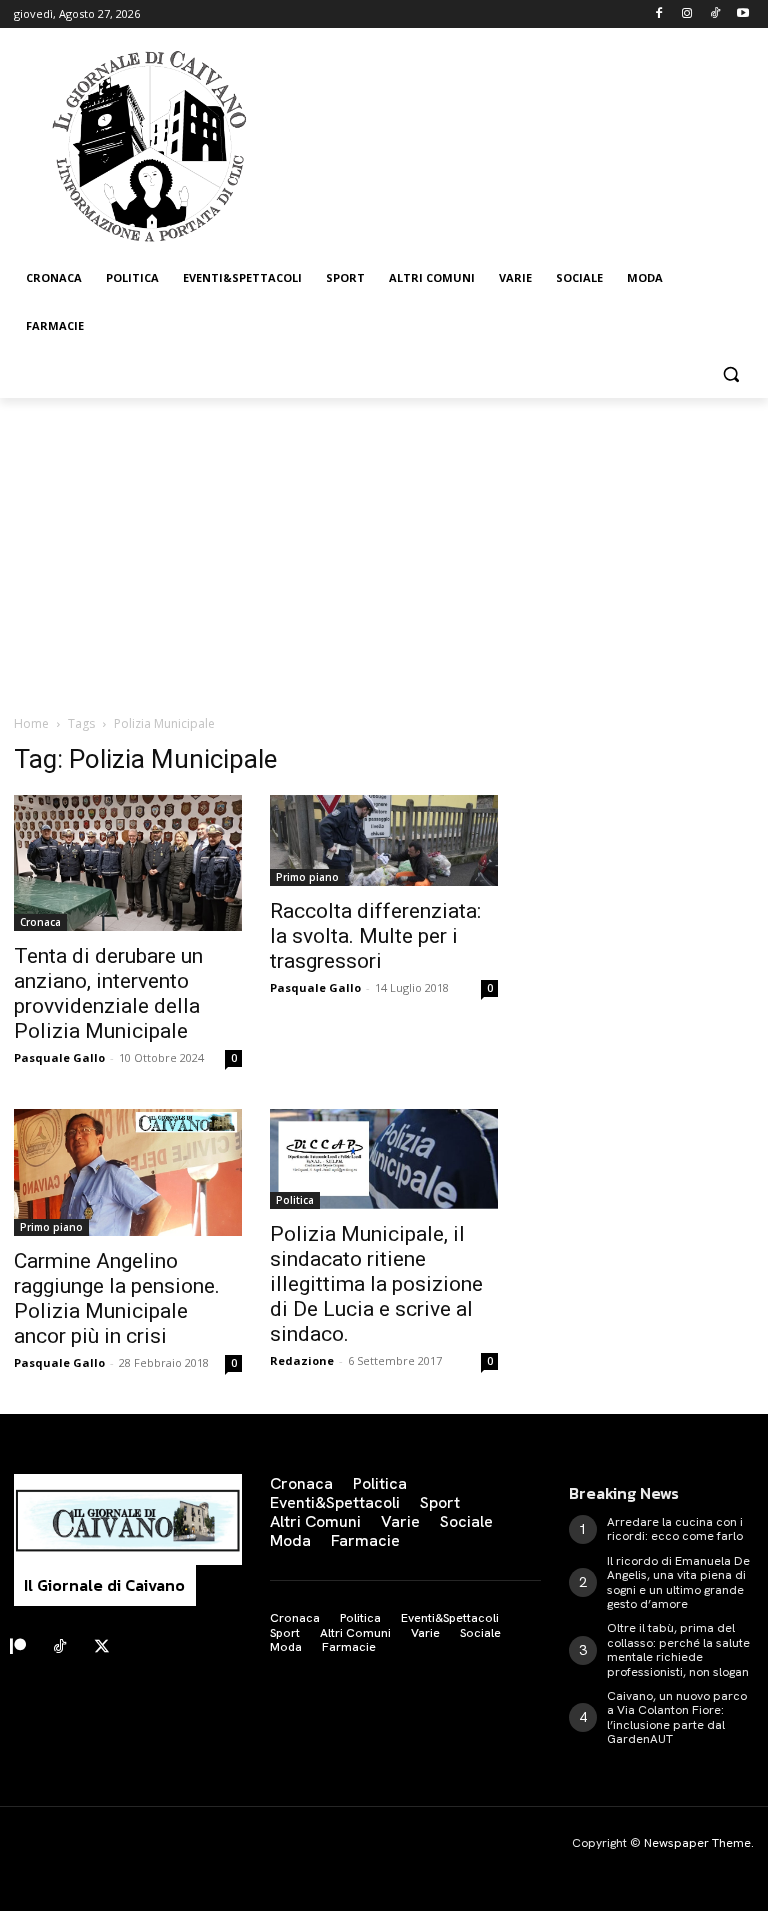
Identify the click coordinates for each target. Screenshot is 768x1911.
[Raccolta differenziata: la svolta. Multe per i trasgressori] (384, 840)
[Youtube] (742, 14)
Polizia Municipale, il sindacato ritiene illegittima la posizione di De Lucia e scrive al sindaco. (376, 1284)
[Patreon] (18, 1647)
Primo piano (307, 877)
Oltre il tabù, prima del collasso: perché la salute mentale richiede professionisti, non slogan (678, 1649)
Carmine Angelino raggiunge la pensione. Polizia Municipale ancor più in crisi (117, 1298)
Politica (295, 1200)
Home (31, 723)
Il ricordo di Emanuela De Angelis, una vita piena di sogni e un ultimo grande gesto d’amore (678, 1582)
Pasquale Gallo (59, 1057)
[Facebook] (659, 14)
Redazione (302, 1360)
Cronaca (40, 922)
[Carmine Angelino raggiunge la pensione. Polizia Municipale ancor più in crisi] (128, 1172)
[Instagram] (687, 14)
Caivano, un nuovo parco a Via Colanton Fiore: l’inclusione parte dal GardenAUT (677, 1717)
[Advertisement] (384, 548)
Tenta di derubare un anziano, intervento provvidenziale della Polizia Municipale (108, 993)
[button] (730, 374)
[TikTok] (714, 14)
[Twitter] (102, 1647)
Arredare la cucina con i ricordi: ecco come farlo (675, 1529)
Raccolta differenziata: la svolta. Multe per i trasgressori (375, 936)
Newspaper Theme (697, 1843)
